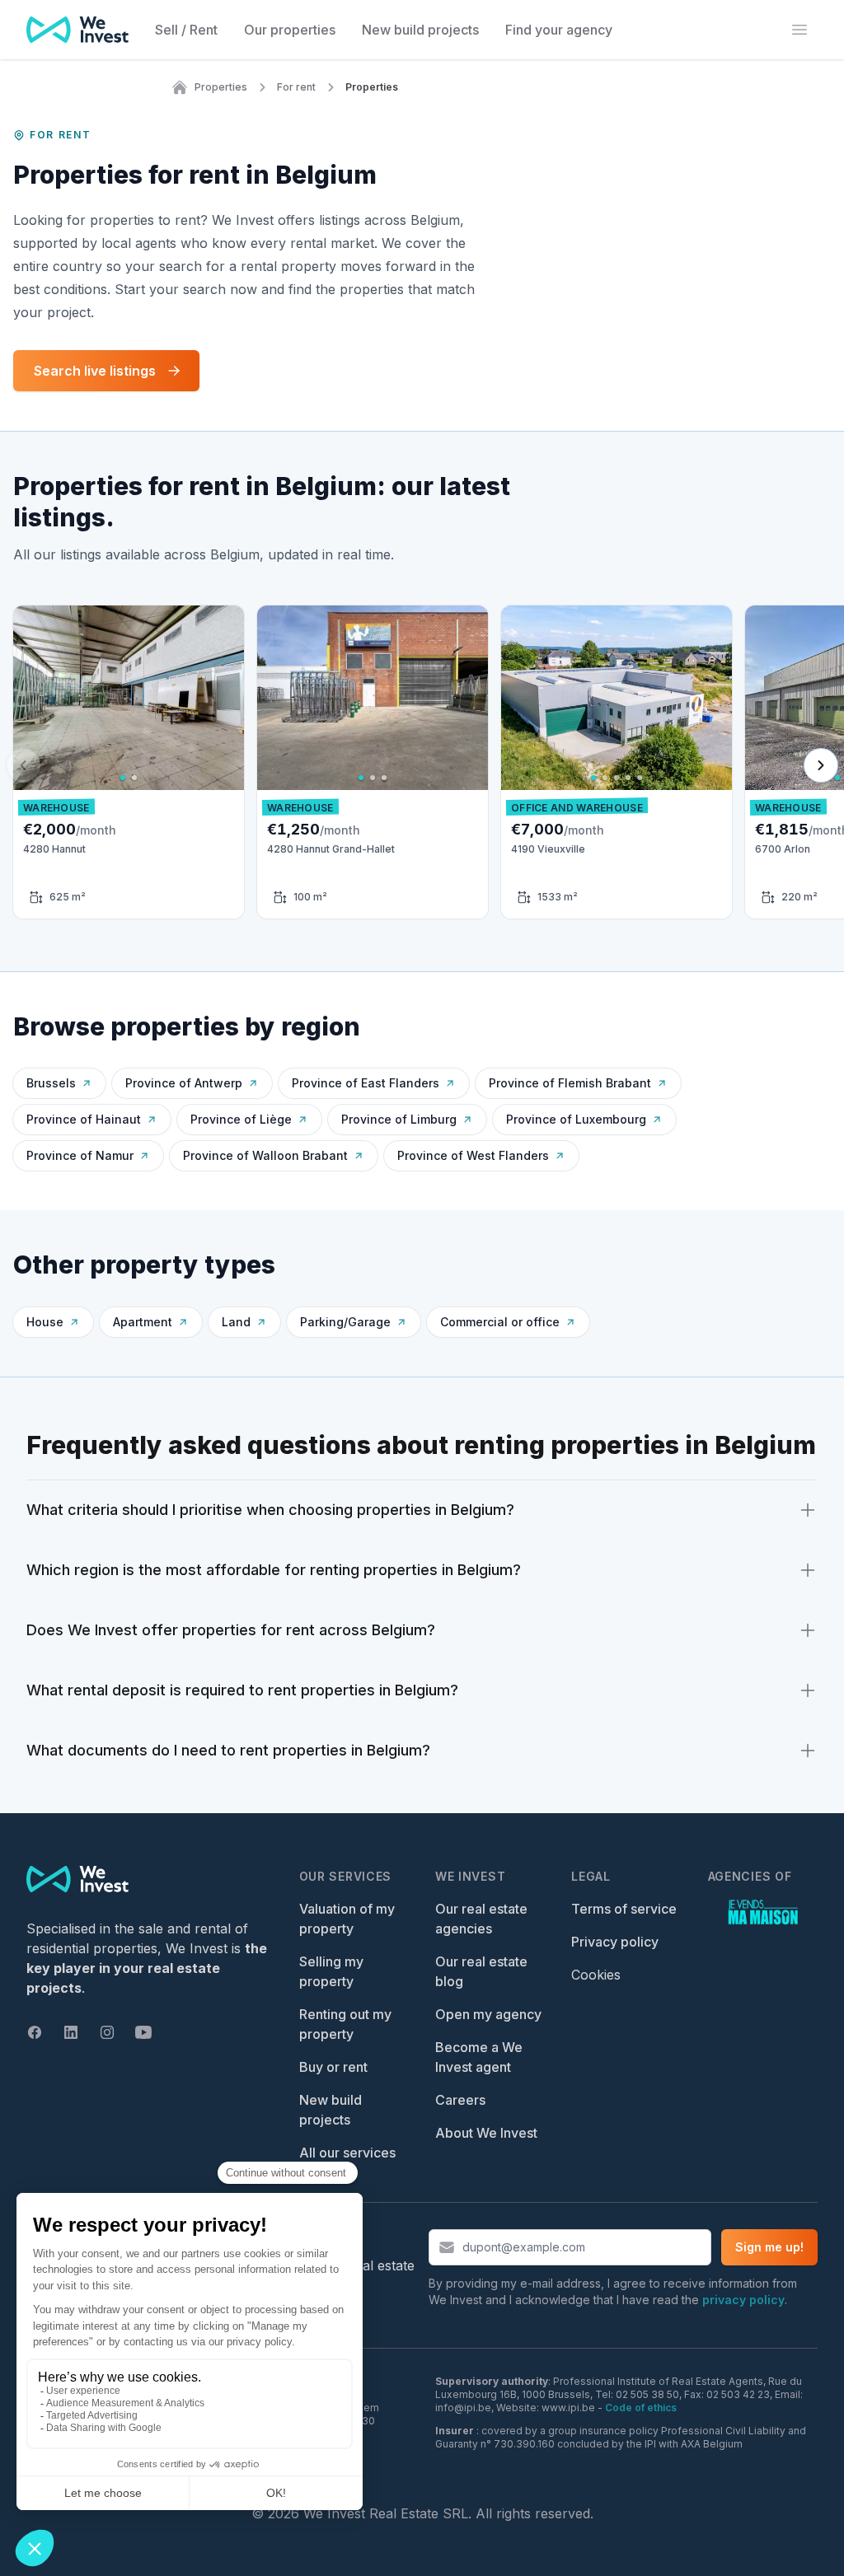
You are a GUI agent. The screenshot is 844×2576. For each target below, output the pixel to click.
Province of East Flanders (366, 1083)
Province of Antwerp (184, 1083)
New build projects (420, 30)
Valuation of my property (347, 1919)
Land (236, 1322)
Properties (221, 87)
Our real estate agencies (481, 1919)
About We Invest (486, 2133)
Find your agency (559, 30)
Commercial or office (500, 1322)
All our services (347, 2153)
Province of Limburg (399, 1119)
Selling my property (331, 1971)
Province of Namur (80, 1155)
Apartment (143, 1322)
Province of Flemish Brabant (570, 1083)
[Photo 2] (134, 778)
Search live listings (95, 371)
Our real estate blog (481, 1971)
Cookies (596, 1975)
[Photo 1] (123, 778)
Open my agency (488, 2014)
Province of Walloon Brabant (265, 1155)
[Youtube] (143, 2032)
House (45, 1322)
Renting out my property (345, 2024)
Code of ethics (641, 2408)
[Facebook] (35, 2032)
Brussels (51, 1083)
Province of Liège (241, 1119)
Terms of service (624, 1909)
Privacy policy (615, 1942)
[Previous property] (23, 765)
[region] (129, 698)
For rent (296, 87)
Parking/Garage (345, 1322)
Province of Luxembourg (576, 1119)
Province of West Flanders (473, 1155)
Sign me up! (769, 2247)
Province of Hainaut (84, 1119)
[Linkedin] (71, 2032)
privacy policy (743, 2300)
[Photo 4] (628, 778)
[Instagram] (107, 2032)
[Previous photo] (31, 698)
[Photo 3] (384, 778)
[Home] (180, 87)
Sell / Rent (186, 30)
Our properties (290, 30)
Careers (460, 2100)
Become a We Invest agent (479, 2057)
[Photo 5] (640, 778)
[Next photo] (226, 698)
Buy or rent (333, 2067)
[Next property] (821, 765)
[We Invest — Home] (77, 30)
